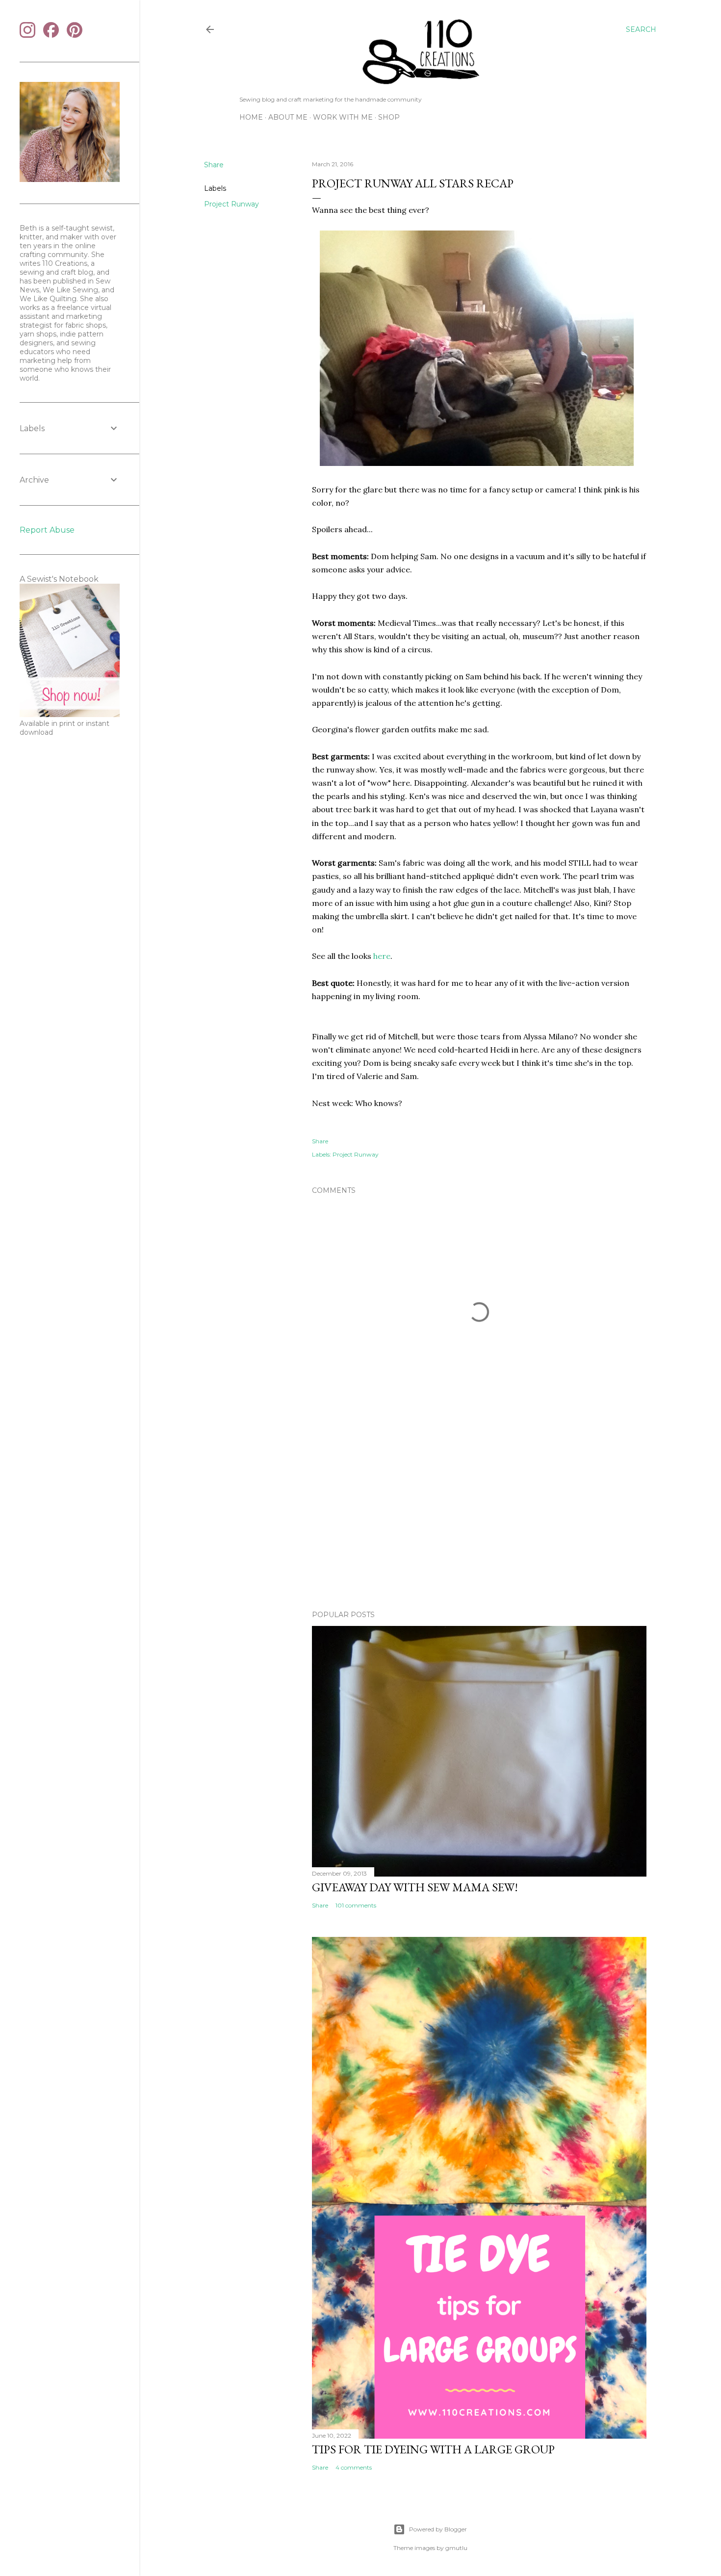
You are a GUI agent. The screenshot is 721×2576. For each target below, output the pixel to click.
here (382, 956)
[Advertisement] (479, 1517)
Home (251, 117)
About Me (288, 117)
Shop (389, 117)
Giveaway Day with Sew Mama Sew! (415, 1887)
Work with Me (343, 117)
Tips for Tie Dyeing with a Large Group (433, 2449)
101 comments (356, 1905)
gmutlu (456, 2548)
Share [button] (214, 165)
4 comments (354, 2467)
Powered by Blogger (438, 2529)
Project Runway (232, 204)
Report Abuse (47, 530)
